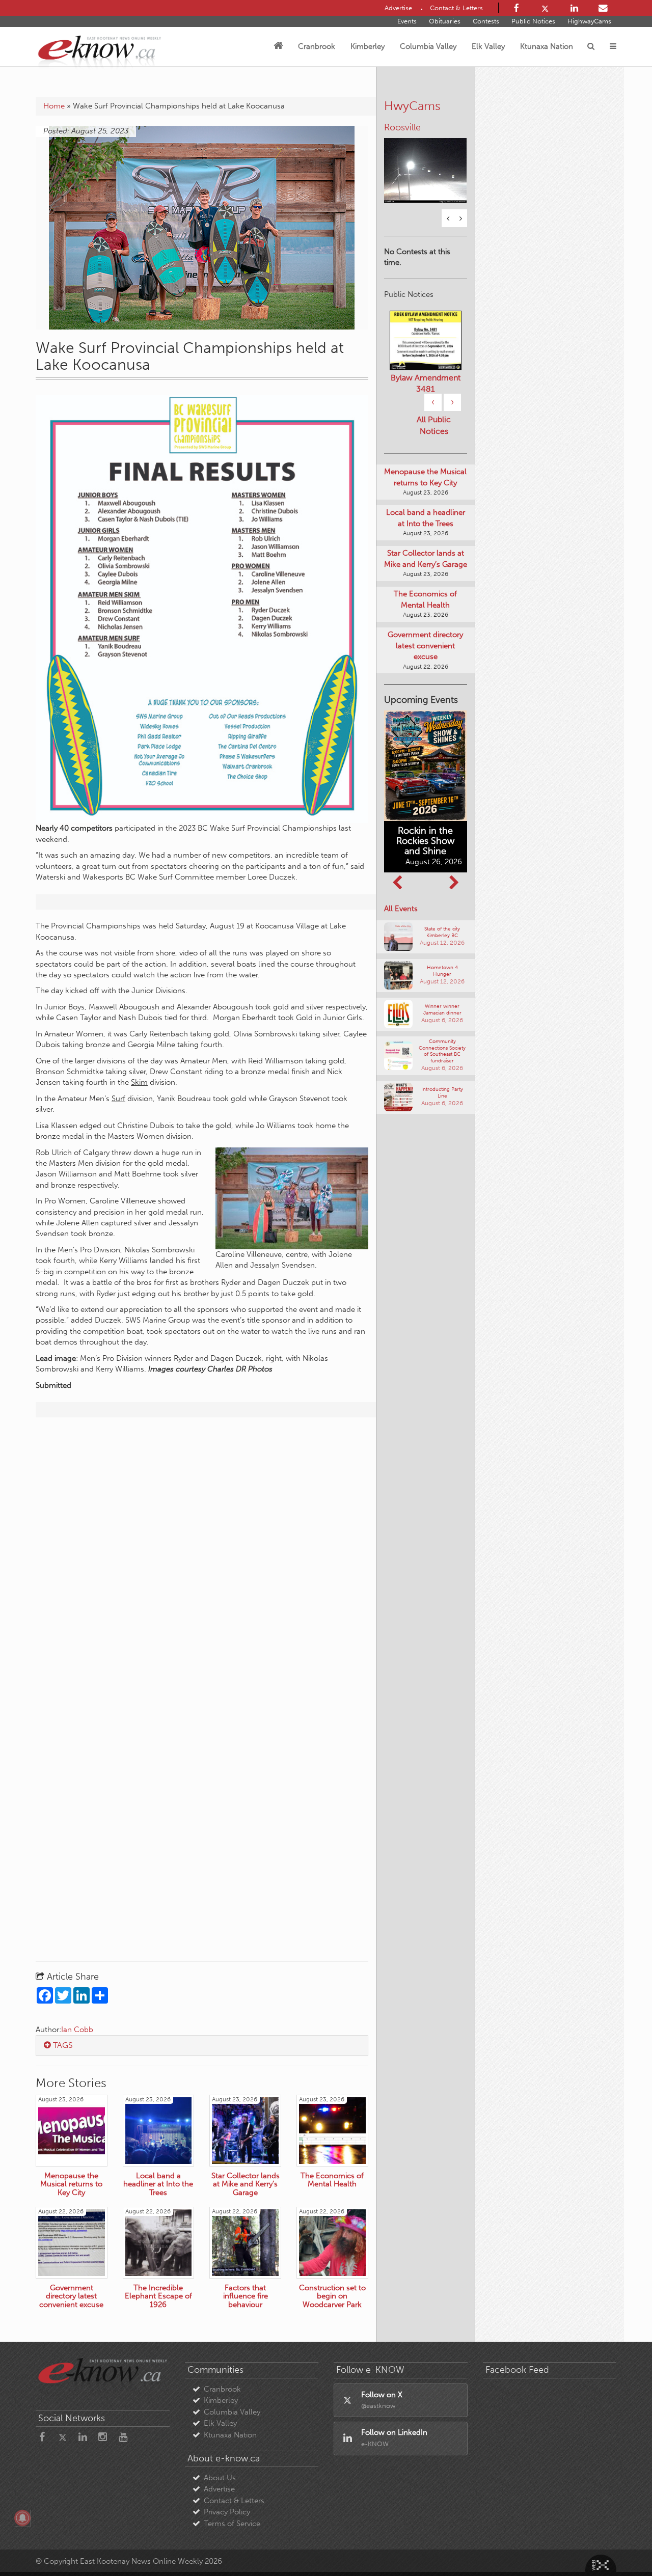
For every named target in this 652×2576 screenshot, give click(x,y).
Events (407, 21)
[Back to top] (621, 2545)
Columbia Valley (428, 46)
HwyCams (412, 106)
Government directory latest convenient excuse (425, 646)
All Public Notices (434, 425)
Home (54, 106)
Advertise (219, 2489)
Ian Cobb (77, 2030)
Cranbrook (317, 46)
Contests (486, 21)
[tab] (202, 2045)
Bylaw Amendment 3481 (426, 383)
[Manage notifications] (22, 2518)
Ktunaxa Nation (547, 46)
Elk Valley (488, 46)
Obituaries (445, 21)
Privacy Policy (227, 2512)
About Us (220, 2478)
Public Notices (533, 21)
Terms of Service (232, 2524)
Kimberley (368, 46)
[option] (426, 164)
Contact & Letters (234, 2501)
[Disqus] (202, 1556)
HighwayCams (589, 21)
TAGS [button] (62, 2045)
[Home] (278, 46)
